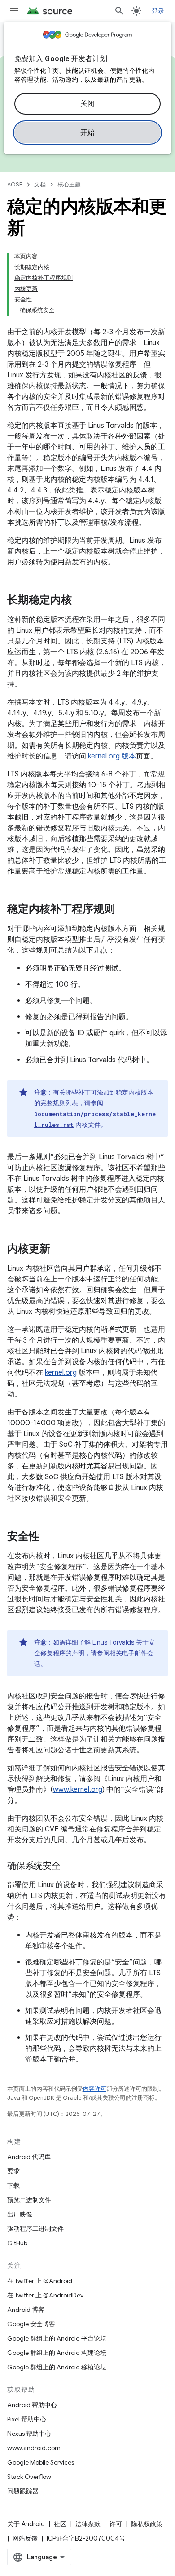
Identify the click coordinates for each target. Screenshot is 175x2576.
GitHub (17, 2243)
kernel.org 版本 (112, 756)
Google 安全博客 (31, 2324)
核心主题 (69, 184)
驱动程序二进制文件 (35, 2229)
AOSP (15, 184)
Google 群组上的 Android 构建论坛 (57, 2353)
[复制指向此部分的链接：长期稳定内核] (81, 601)
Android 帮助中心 (32, 2405)
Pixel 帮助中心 (27, 2419)
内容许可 (95, 2089)
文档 (40, 184)
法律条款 (88, 2524)
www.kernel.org (78, 1790)
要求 (13, 2171)
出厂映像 (20, 2214)
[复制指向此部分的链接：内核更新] (59, 1250)
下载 (13, 2186)
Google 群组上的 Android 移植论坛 (57, 2367)
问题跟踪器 (23, 2491)
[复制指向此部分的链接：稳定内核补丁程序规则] (124, 910)
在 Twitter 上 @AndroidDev (45, 2295)
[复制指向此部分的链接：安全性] (48, 1537)
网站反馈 (25, 2538)
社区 (60, 2524)
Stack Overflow (29, 2477)
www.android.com (34, 2448)
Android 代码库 (29, 2157)
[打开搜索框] (119, 11)
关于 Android (26, 2524)
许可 (116, 2524)
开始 (88, 133)
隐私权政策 (147, 2524)
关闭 (88, 104)
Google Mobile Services (41, 2462)
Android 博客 (26, 2310)
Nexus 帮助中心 (29, 2434)
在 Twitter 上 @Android (40, 2281)
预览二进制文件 (29, 2200)
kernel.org (61, 1373)
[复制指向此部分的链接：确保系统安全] (70, 1867)
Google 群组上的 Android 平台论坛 (57, 2338)
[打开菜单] (14, 11)
